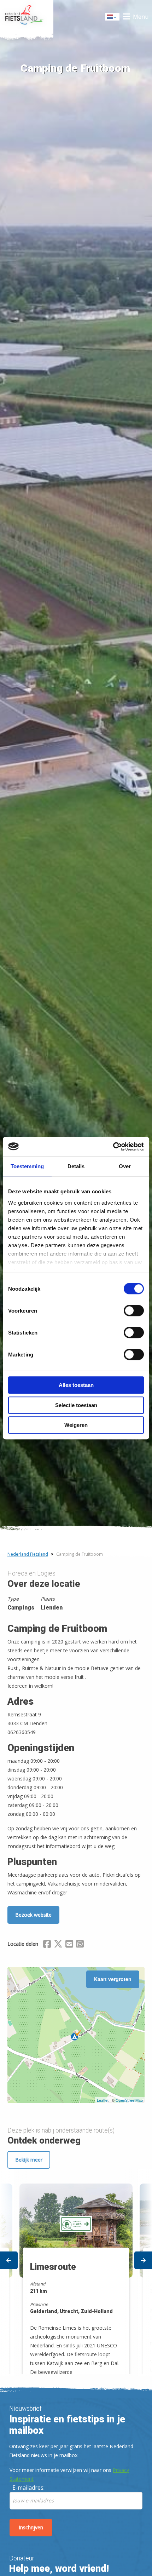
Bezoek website (33, 1915)
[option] (76, 2272)
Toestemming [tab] (27, 1166)
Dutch (113, 19)
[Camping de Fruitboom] (76, 2035)
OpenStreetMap (129, 2100)
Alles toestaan (76, 1385)
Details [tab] (76, 1166)
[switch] (134, 1314)
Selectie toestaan (76, 1405)
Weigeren (76, 1425)
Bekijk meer (29, 2160)
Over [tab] (125, 1166)
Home (27, 17)
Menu (141, 17)
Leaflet (103, 2100)
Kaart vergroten (113, 1979)
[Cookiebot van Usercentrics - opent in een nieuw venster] (113, 1147)
